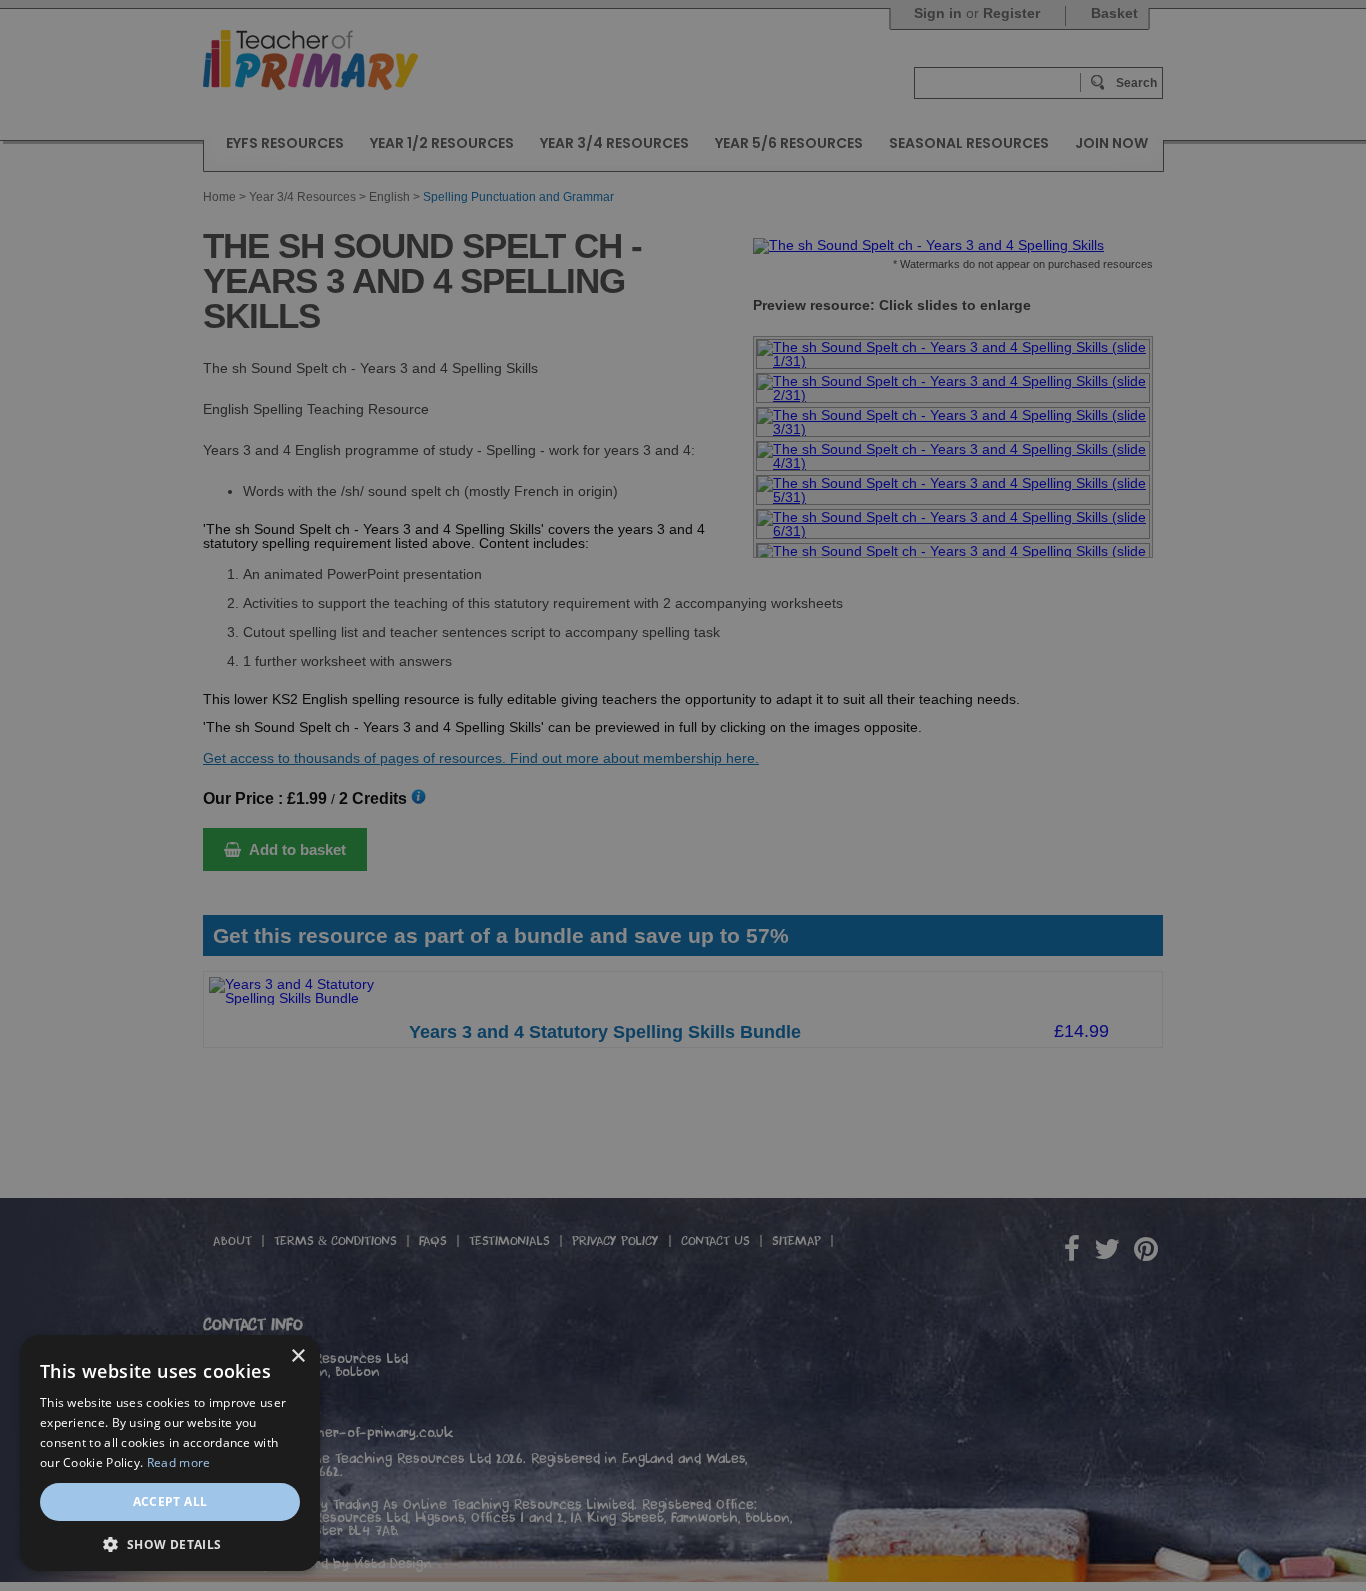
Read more (179, 1462)
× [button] (297, 1356)
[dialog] (683, 795)
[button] (170, 1542)
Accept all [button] (170, 1501)
